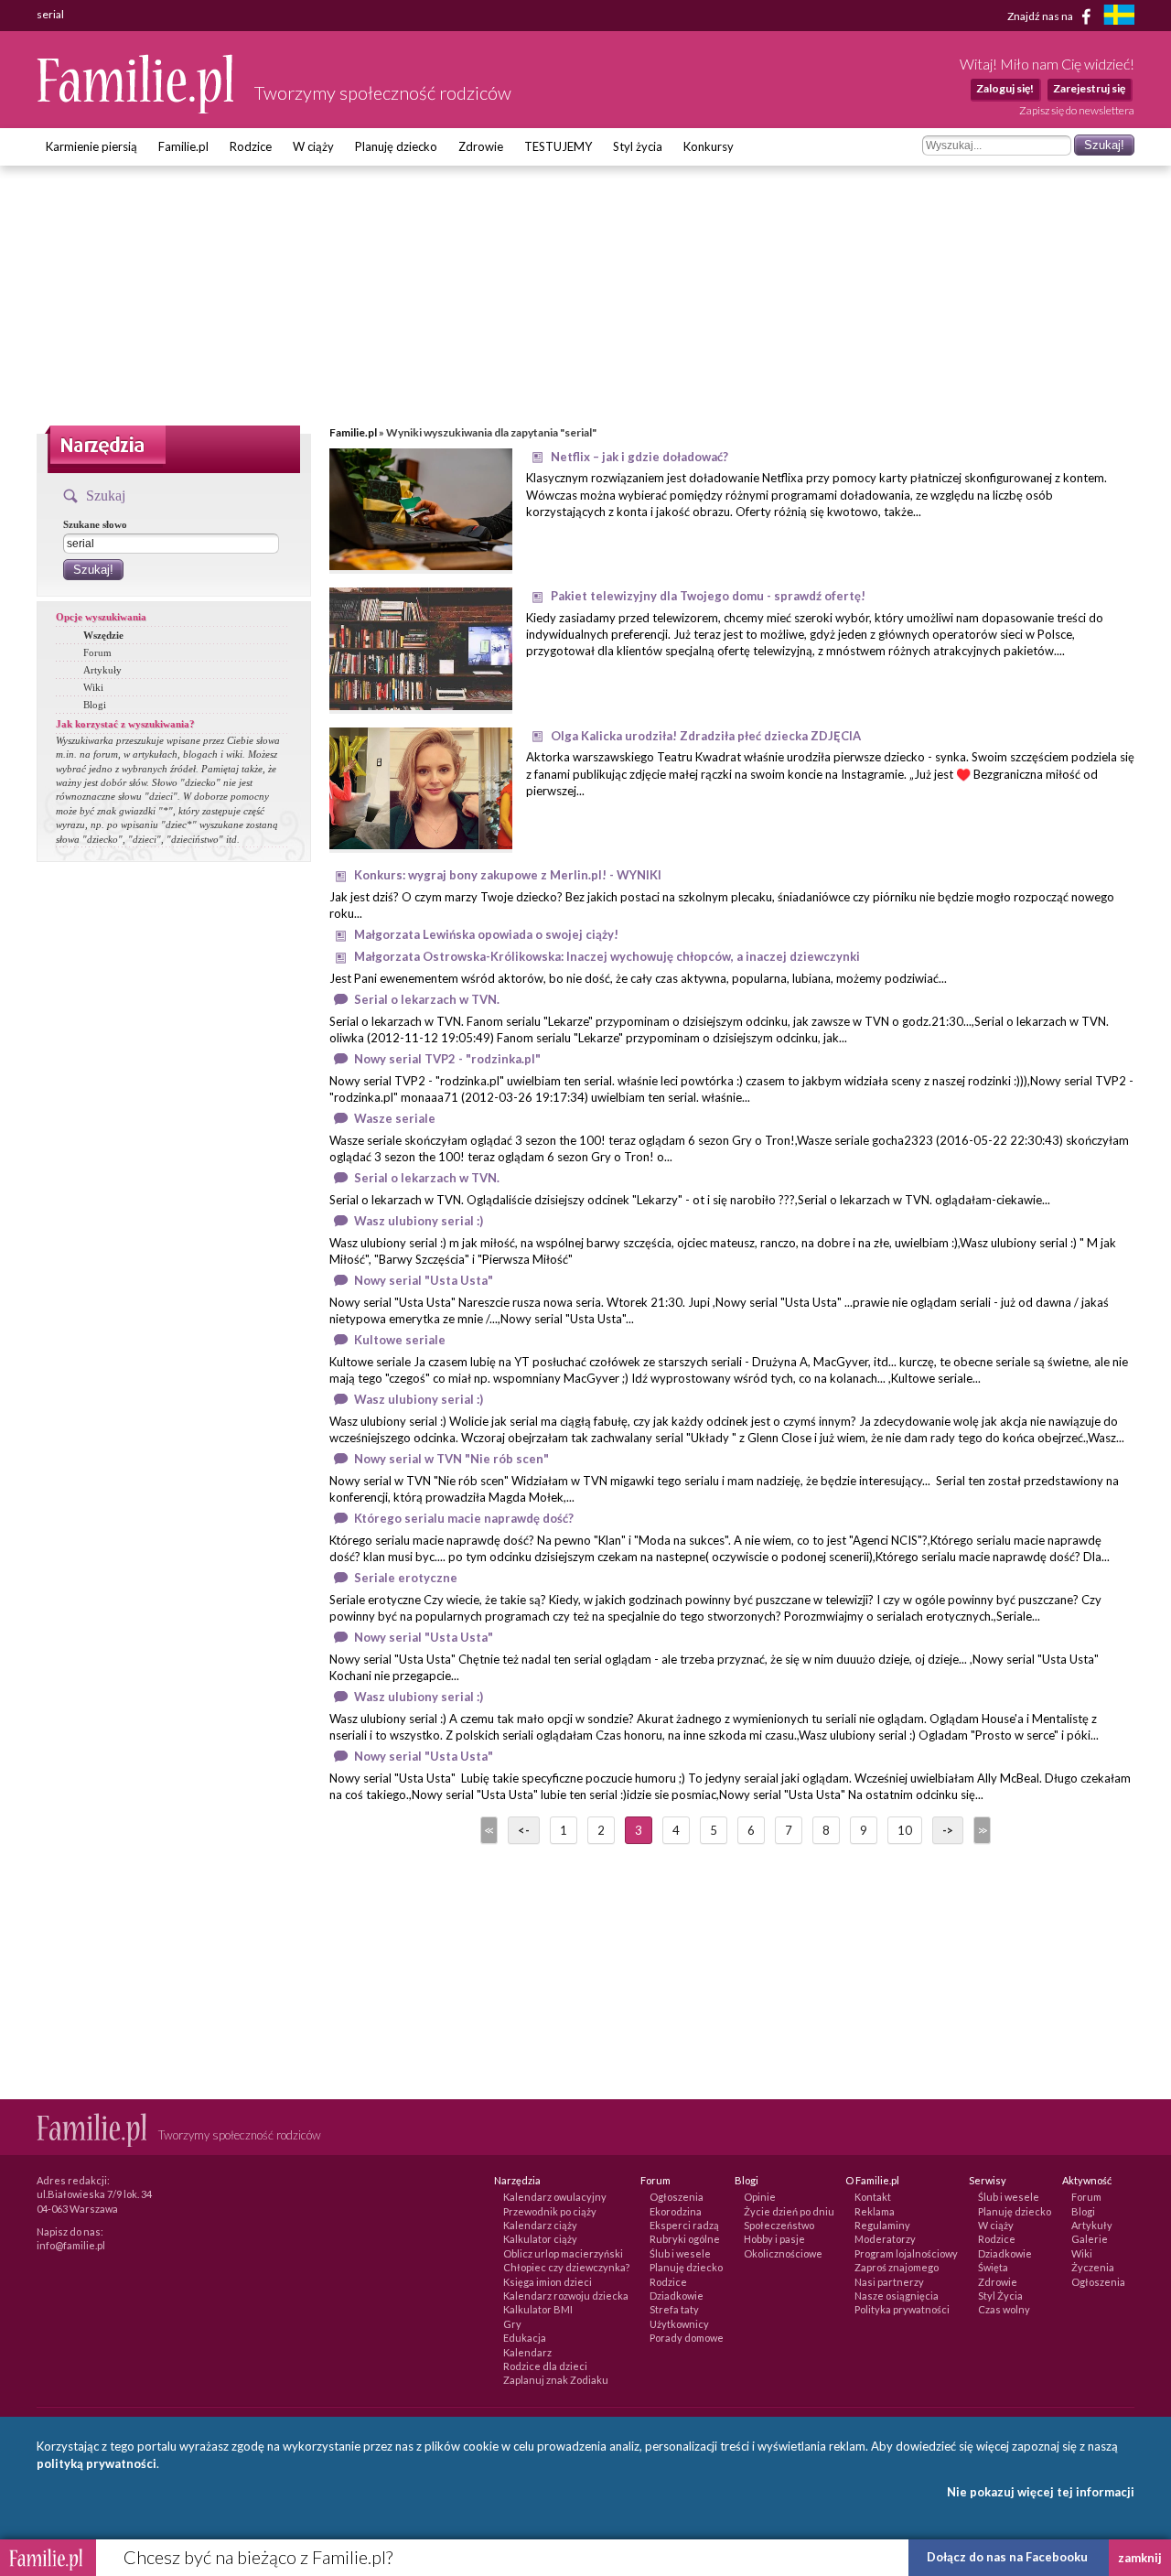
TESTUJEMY (558, 146)
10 (905, 1830)
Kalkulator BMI (538, 2309)
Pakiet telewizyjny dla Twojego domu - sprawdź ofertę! (708, 596)
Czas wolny (1004, 2309)
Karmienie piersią (91, 146)
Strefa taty (674, 2309)
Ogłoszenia (677, 2197)
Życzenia (1093, 2267)
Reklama (875, 2211)
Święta (993, 2267)
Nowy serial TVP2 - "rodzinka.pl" (447, 1059)
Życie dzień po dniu (789, 2211)
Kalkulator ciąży (540, 2239)
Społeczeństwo (779, 2225)
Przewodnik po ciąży (550, 2211)
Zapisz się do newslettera (1077, 110)
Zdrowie (481, 146)
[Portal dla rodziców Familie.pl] (136, 109)
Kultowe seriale (400, 1340)
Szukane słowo (95, 524)
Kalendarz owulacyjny (555, 2197)
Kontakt (873, 2197)
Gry (512, 2324)
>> (981, 1830)
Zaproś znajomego (897, 2267)
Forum (97, 652)
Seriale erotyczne (406, 1578)
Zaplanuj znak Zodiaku (556, 2380)
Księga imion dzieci (548, 2282)
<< (488, 1830)
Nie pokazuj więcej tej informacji (1041, 2492)
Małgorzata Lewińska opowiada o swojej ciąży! (486, 934)
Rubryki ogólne (685, 2239)
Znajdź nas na (1041, 15)
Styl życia (638, 146)
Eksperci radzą (684, 2225)
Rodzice (251, 146)
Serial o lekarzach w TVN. (427, 999)
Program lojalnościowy (906, 2253)
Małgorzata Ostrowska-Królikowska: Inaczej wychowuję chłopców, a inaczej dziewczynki (607, 956)
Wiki (93, 687)
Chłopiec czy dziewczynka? (566, 2267)
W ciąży (313, 146)
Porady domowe (687, 2338)
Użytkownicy (679, 2324)
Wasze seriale (395, 1118)
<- (524, 1830)
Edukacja (525, 2338)
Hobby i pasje (774, 2239)
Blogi (95, 705)
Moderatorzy (885, 2239)
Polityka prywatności (902, 2309)
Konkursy (709, 146)
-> (948, 1830)
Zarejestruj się (1089, 88)
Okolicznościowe (783, 2253)
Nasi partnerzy (889, 2282)
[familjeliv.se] (1119, 17)
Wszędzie (103, 635)
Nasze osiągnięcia (897, 2296)
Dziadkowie (677, 2296)
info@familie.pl (71, 2245)
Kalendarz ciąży (540, 2225)
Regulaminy (882, 2225)
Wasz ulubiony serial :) (419, 1221)
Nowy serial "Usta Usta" (424, 1280)
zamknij (1140, 2558)
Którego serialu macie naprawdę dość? (464, 1518)
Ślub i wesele (680, 2253)
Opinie (760, 2197)
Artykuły (102, 670)
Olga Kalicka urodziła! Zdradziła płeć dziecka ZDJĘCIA (706, 736)
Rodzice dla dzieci (545, 2366)
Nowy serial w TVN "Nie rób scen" (451, 1459)
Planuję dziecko (396, 146)
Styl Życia (1000, 2296)
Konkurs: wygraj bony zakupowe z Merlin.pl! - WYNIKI (508, 875)
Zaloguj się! (1005, 88)
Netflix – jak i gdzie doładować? (639, 457)
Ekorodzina (676, 2211)
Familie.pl (183, 146)
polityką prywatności (97, 2463)
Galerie (1090, 2239)
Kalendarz (527, 2352)
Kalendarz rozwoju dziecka (566, 2296)
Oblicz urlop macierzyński (563, 2253)
